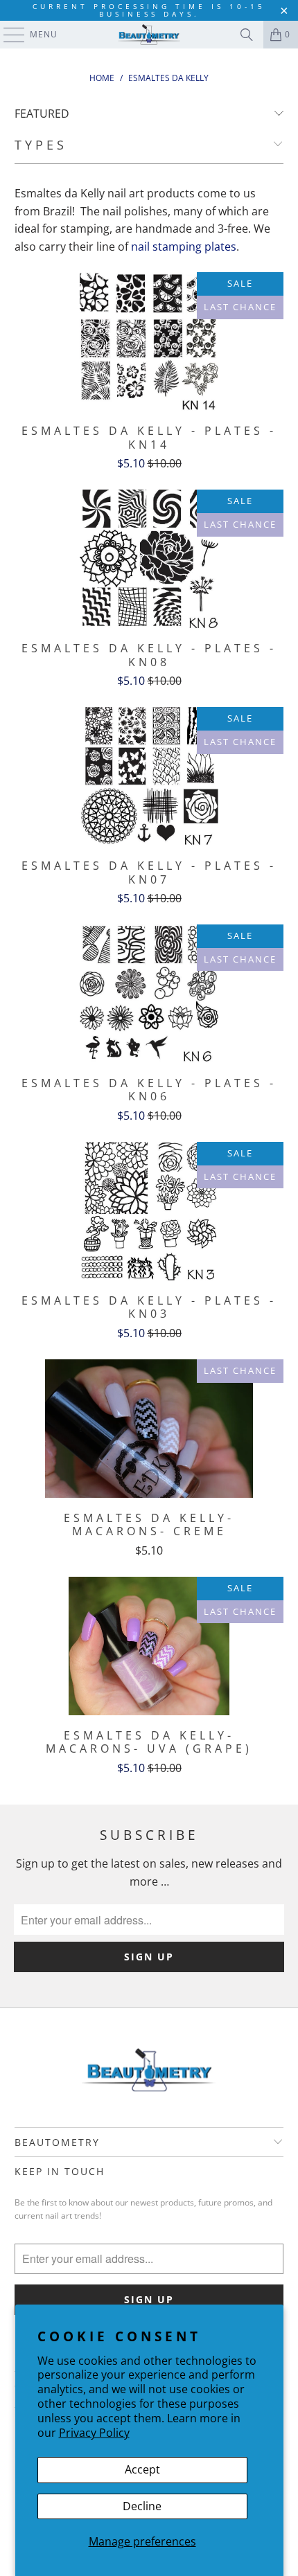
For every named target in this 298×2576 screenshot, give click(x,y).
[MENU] (7, 35)
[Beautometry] (149, 35)
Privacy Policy (94, 2433)
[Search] (247, 35)
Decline (142, 2506)
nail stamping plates (184, 247)
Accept (142, 2469)
